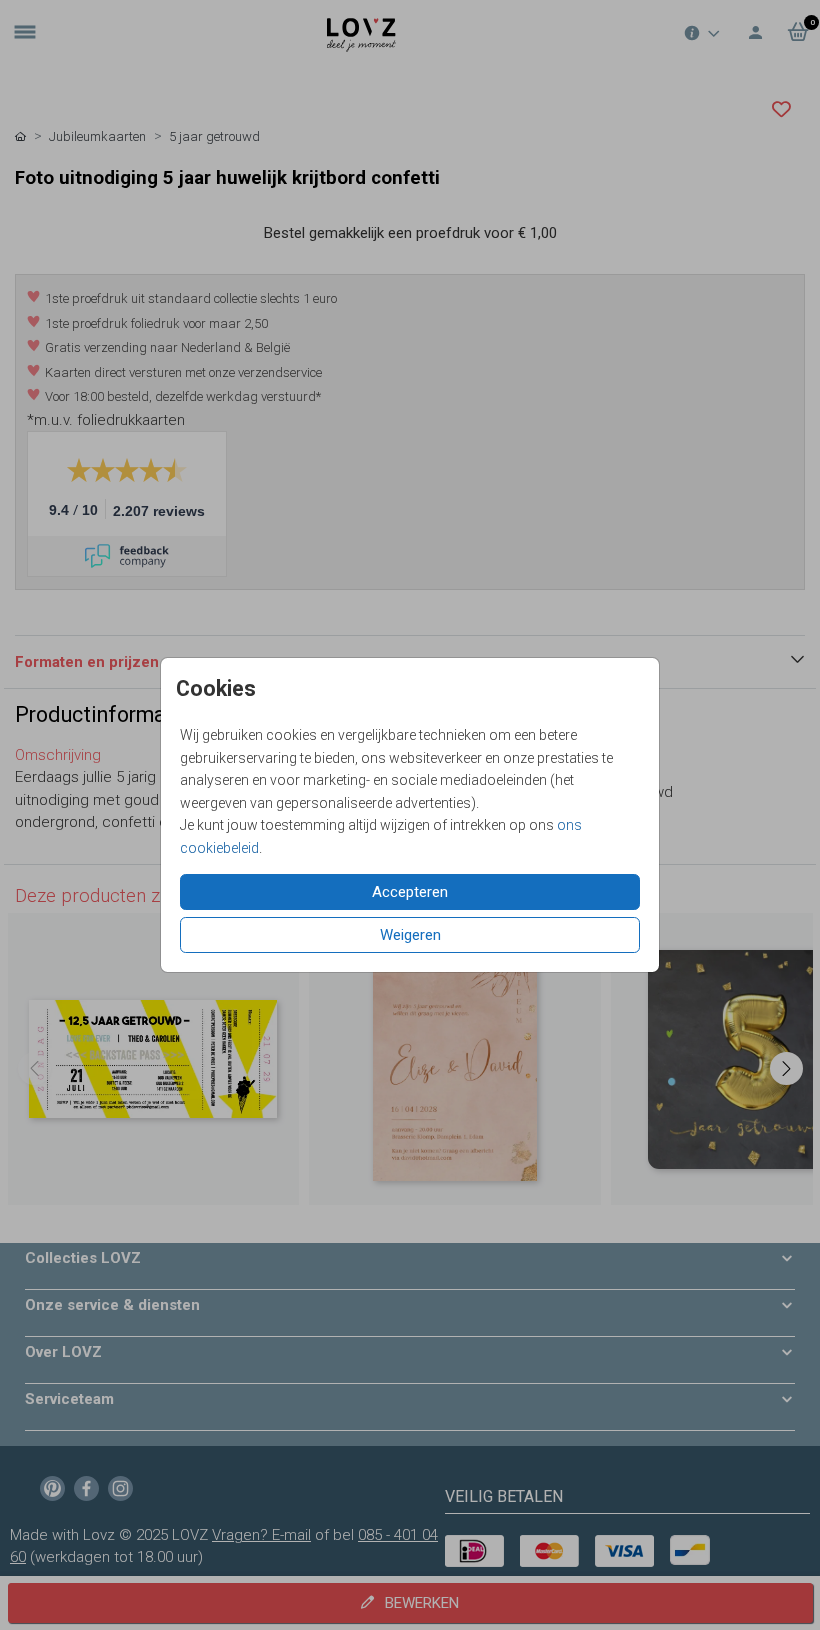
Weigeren (410, 935)
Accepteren (410, 892)
